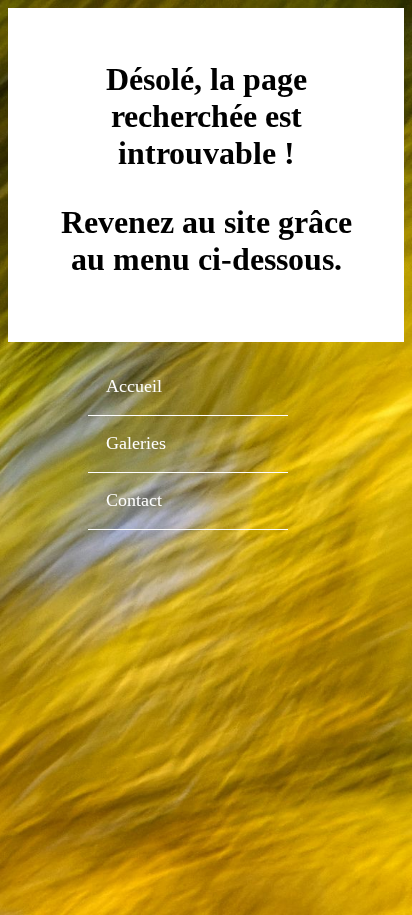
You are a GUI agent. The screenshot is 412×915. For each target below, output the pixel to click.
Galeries (136, 443)
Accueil (134, 386)
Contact (134, 500)
